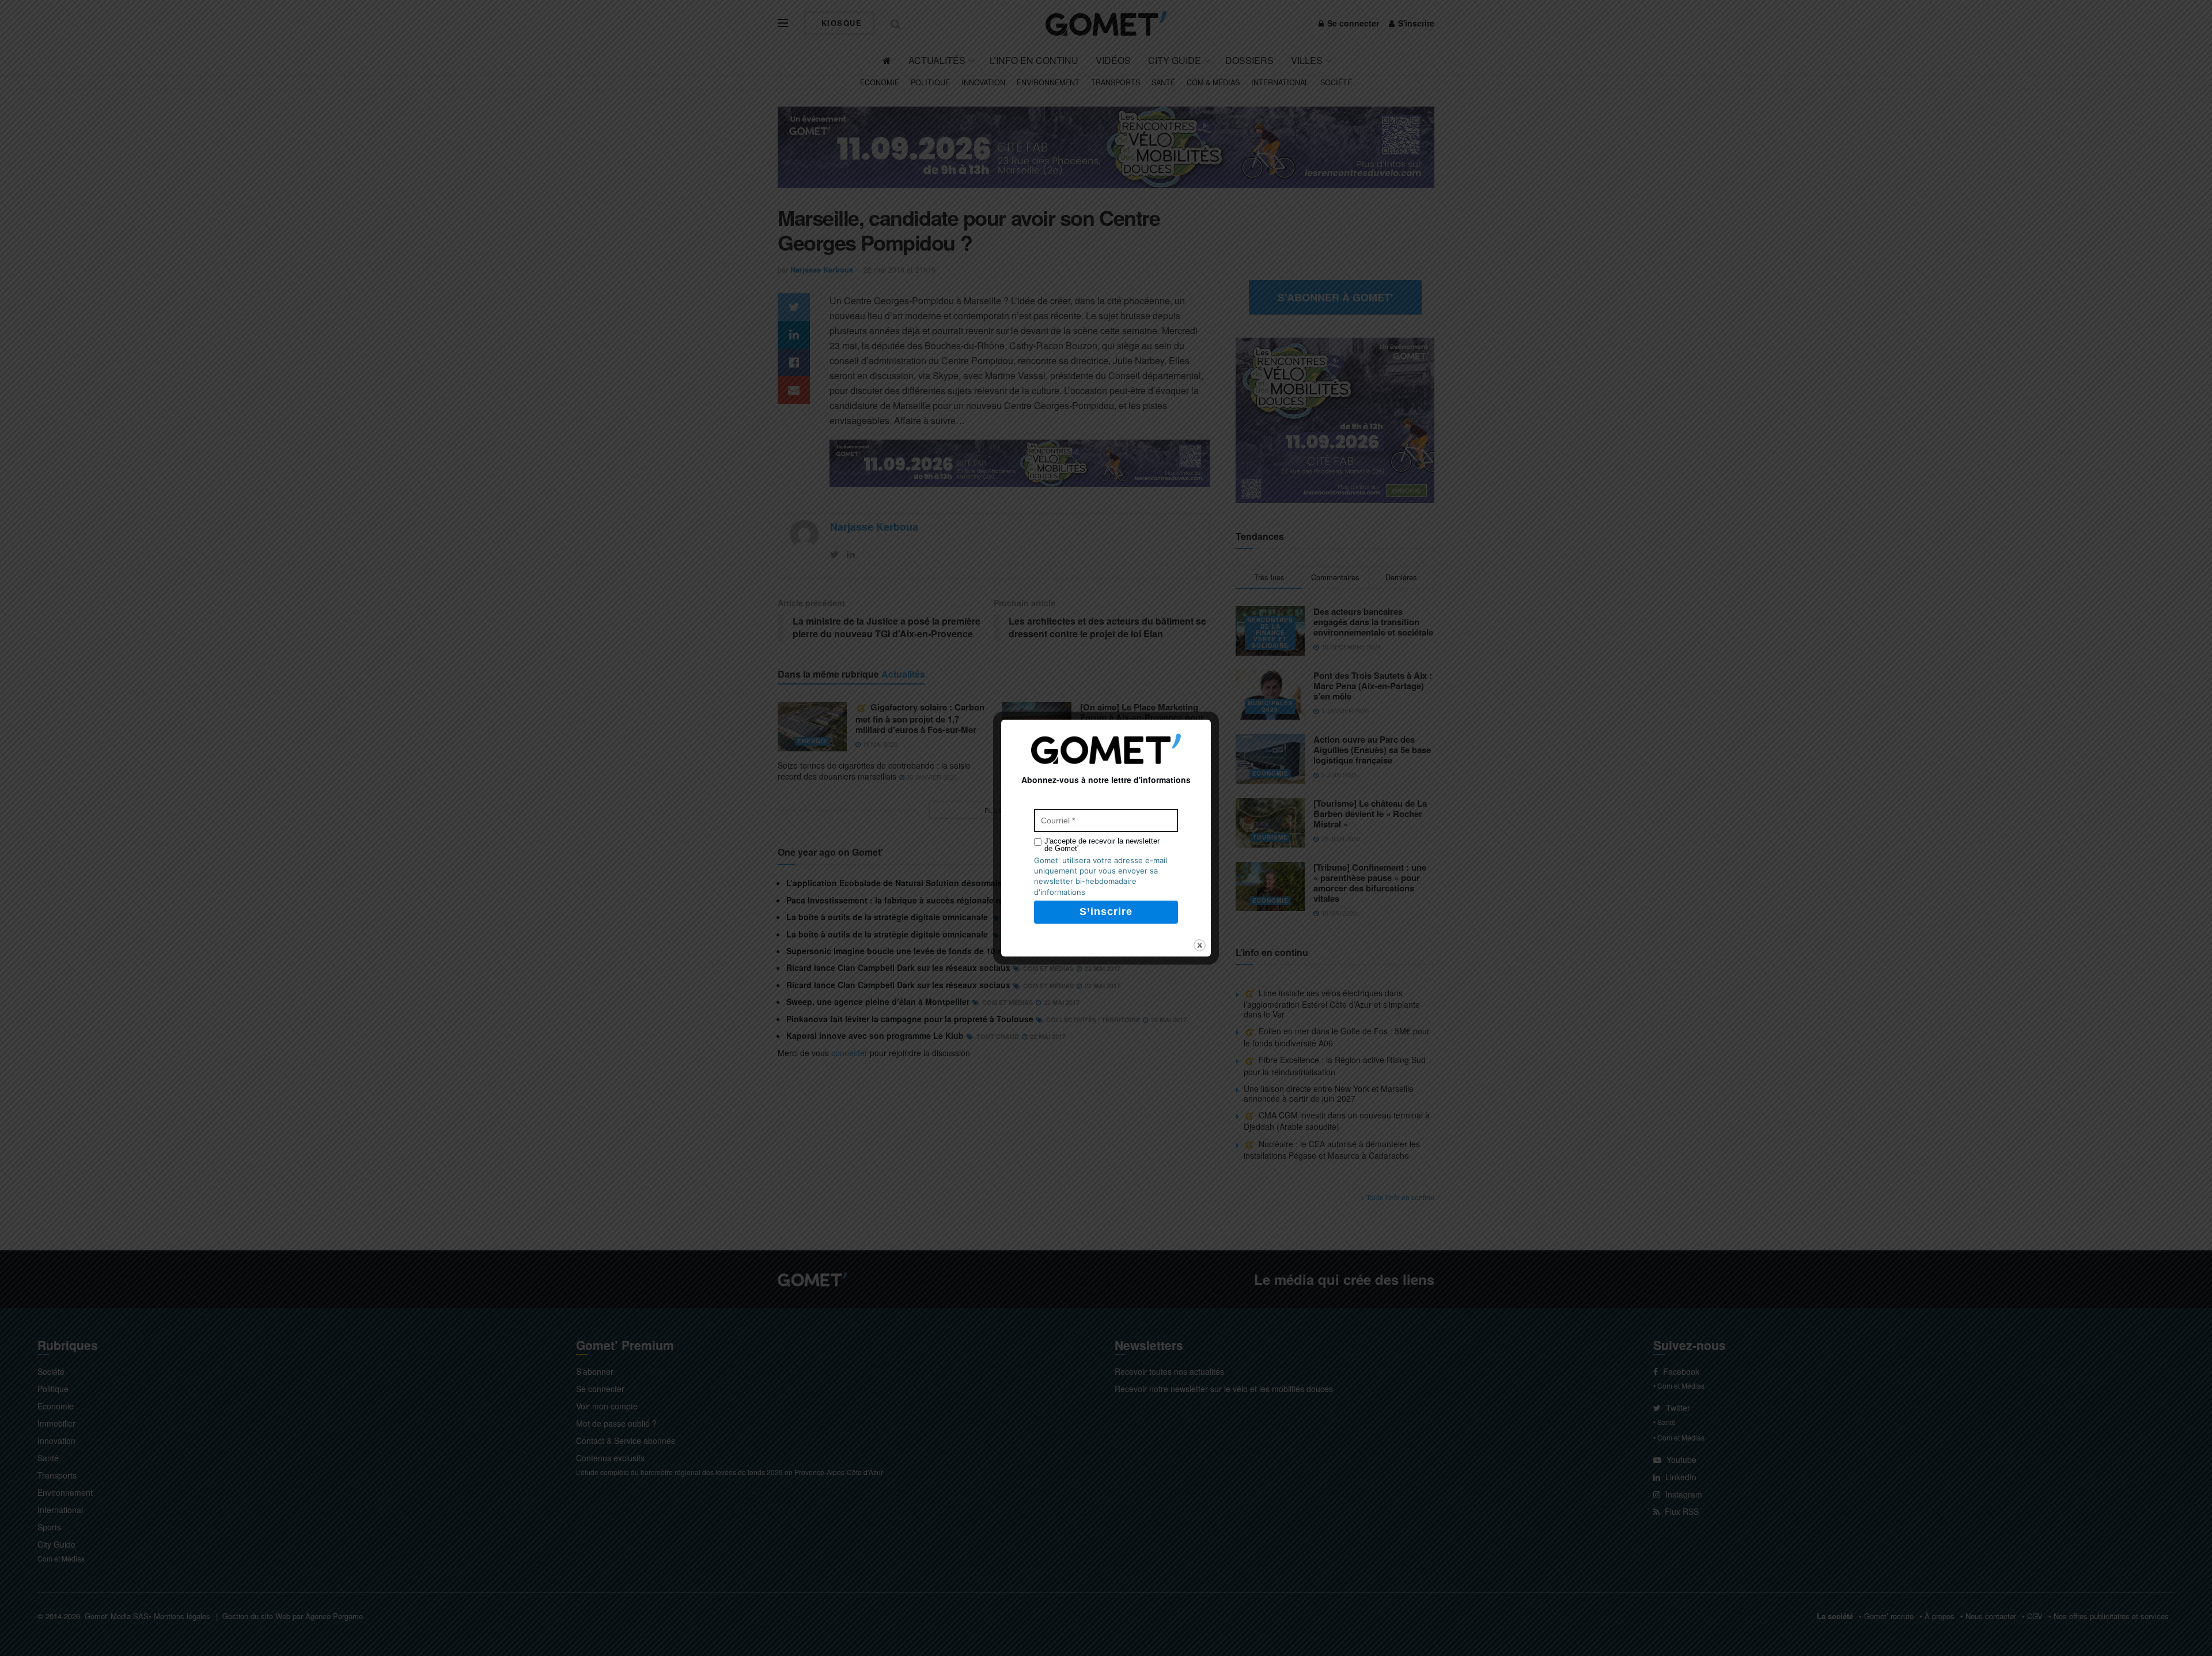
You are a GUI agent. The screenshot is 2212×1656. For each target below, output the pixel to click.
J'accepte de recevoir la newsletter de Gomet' (1102, 845)
